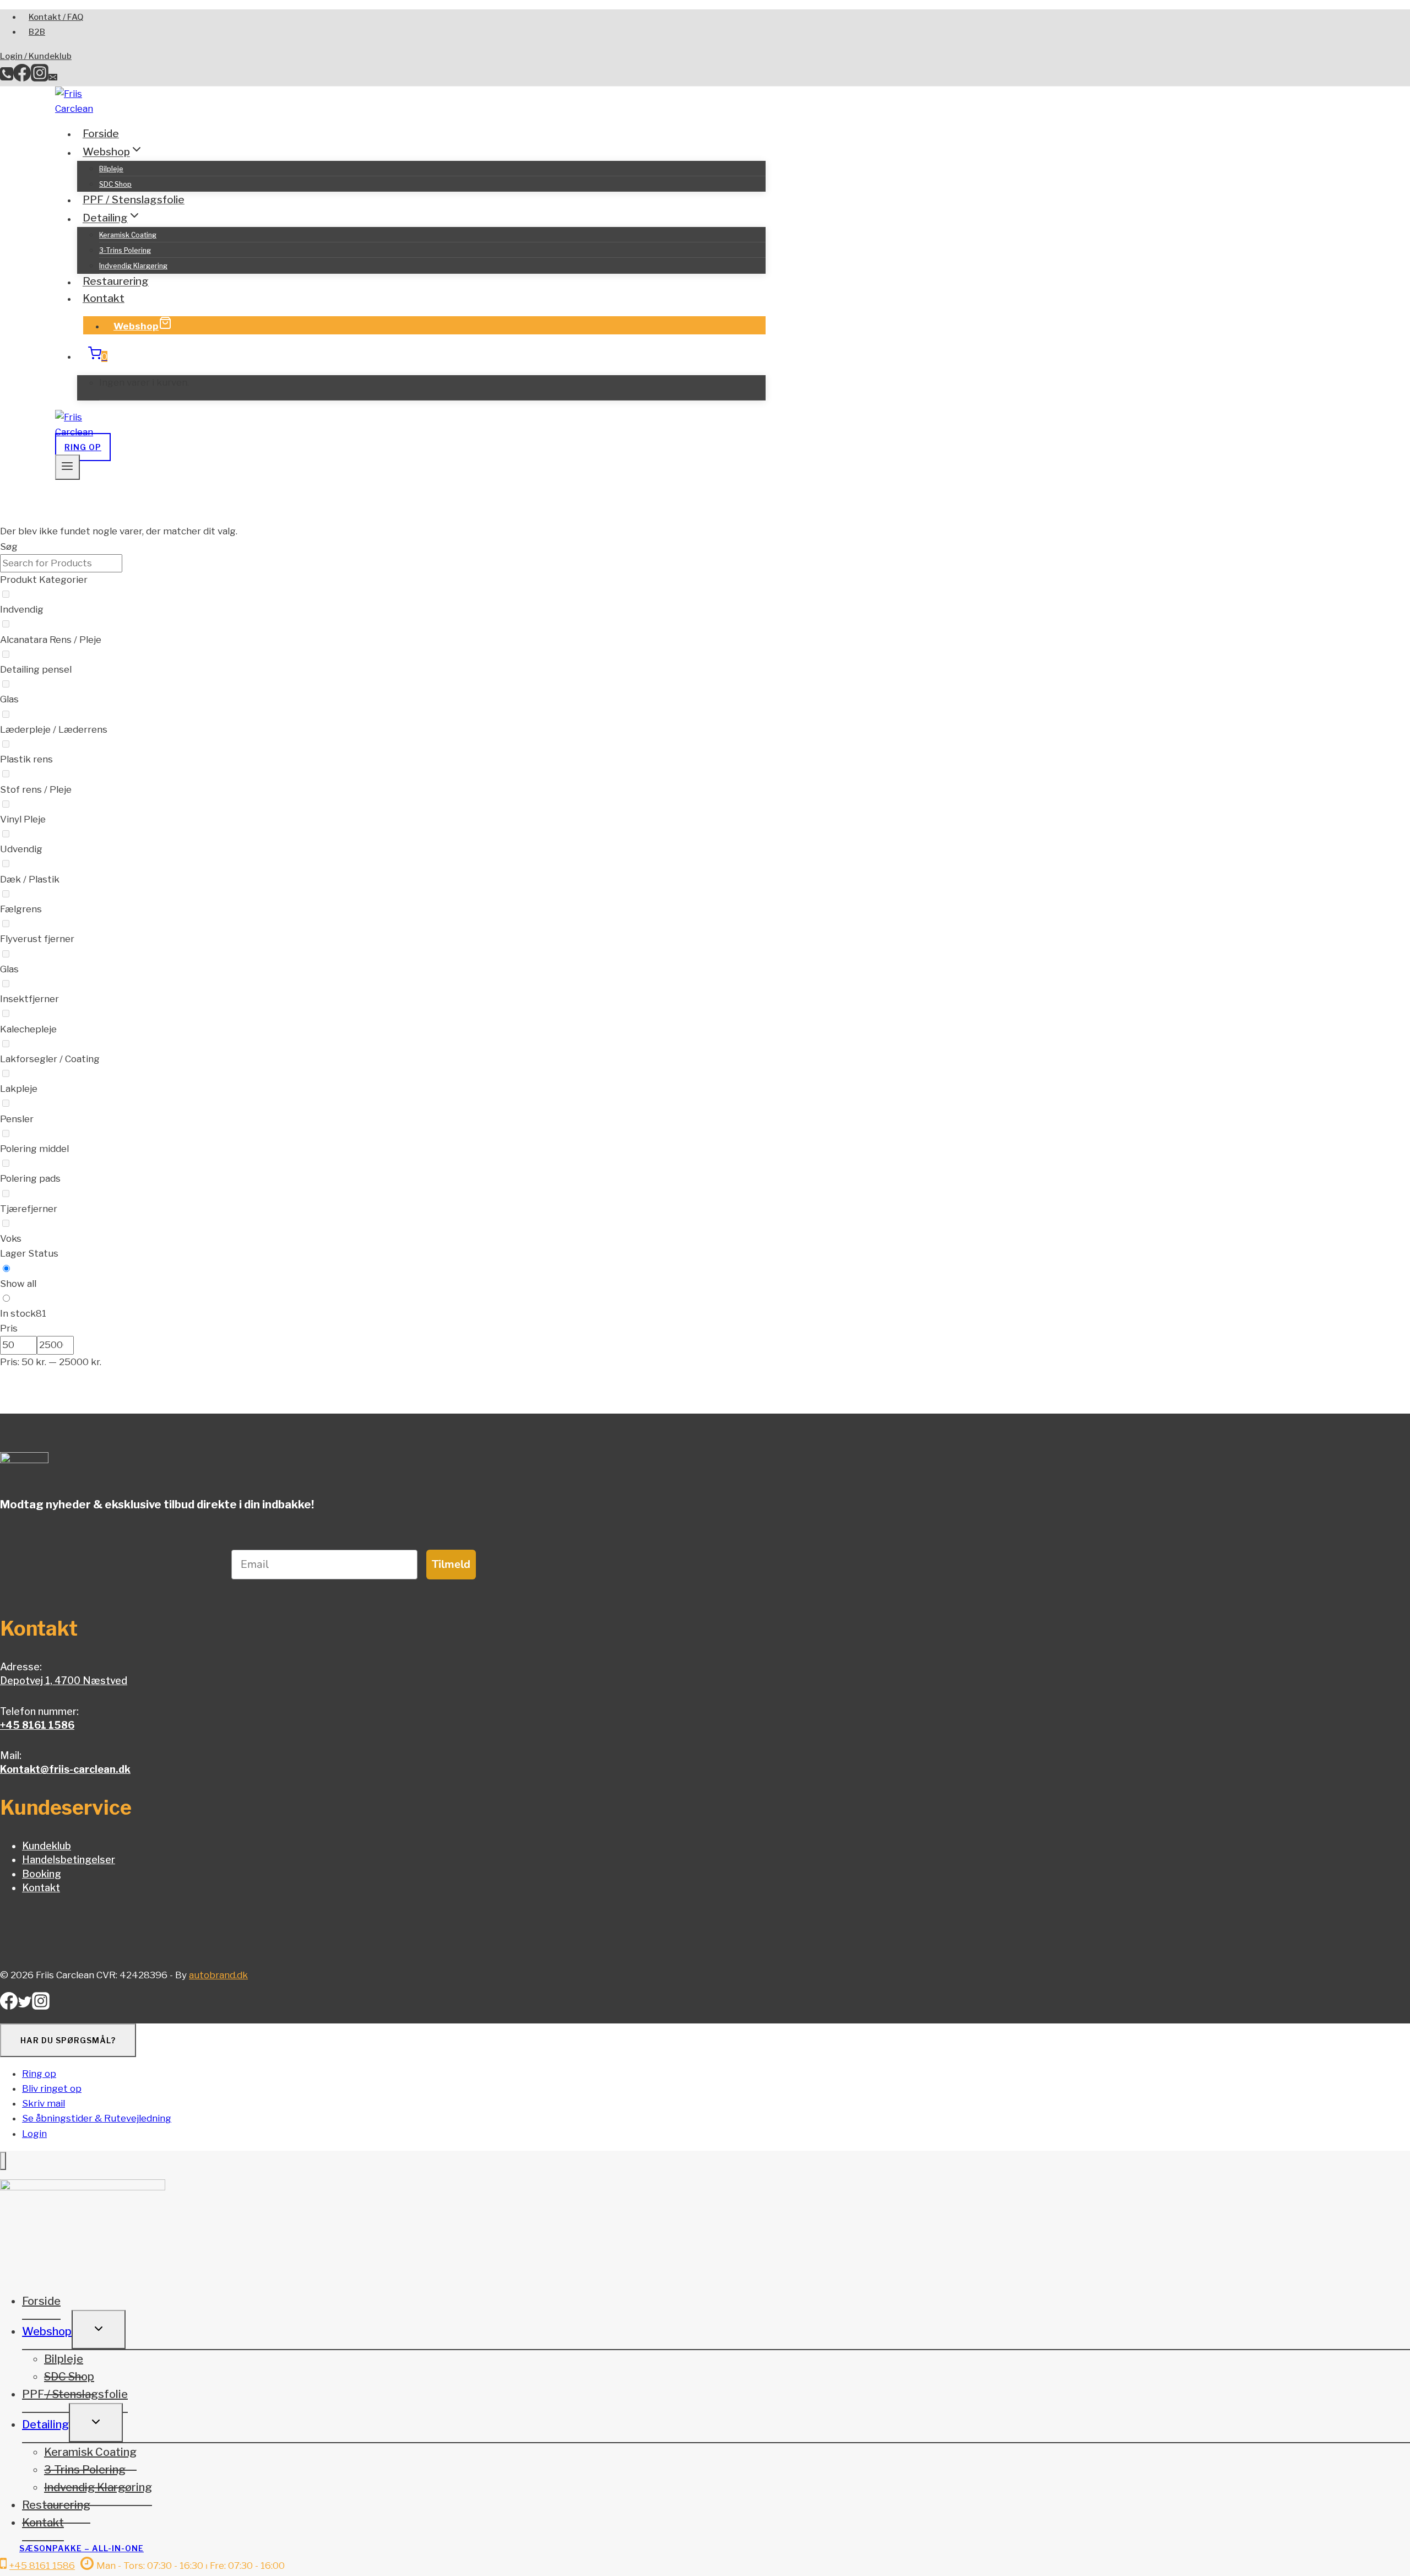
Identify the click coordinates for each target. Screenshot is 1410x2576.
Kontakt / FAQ (56, 17)
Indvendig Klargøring (133, 266)
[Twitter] (25, 2006)
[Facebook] (22, 78)
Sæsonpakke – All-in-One (82, 2548)
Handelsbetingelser (69, 1860)
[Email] (53, 78)
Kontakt (104, 298)
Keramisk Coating (128, 235)
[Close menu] (3, 2161)
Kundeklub (47, 1846)
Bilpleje (111, 169)
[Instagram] (40, 78)
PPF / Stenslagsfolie (134, 200)
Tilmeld (451, 1564)
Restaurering (116, 282)
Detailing (45, 2425)
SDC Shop (115, 184)
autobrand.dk (218, 1975)
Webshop (136, 326)
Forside (101, 134)
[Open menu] (67, 467)
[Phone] (7, 78)
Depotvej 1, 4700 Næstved (64, 1681)
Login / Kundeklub (36, 56)
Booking (42, 1874)
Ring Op (83, 447)
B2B (37, 32)
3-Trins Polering (125, 250)
